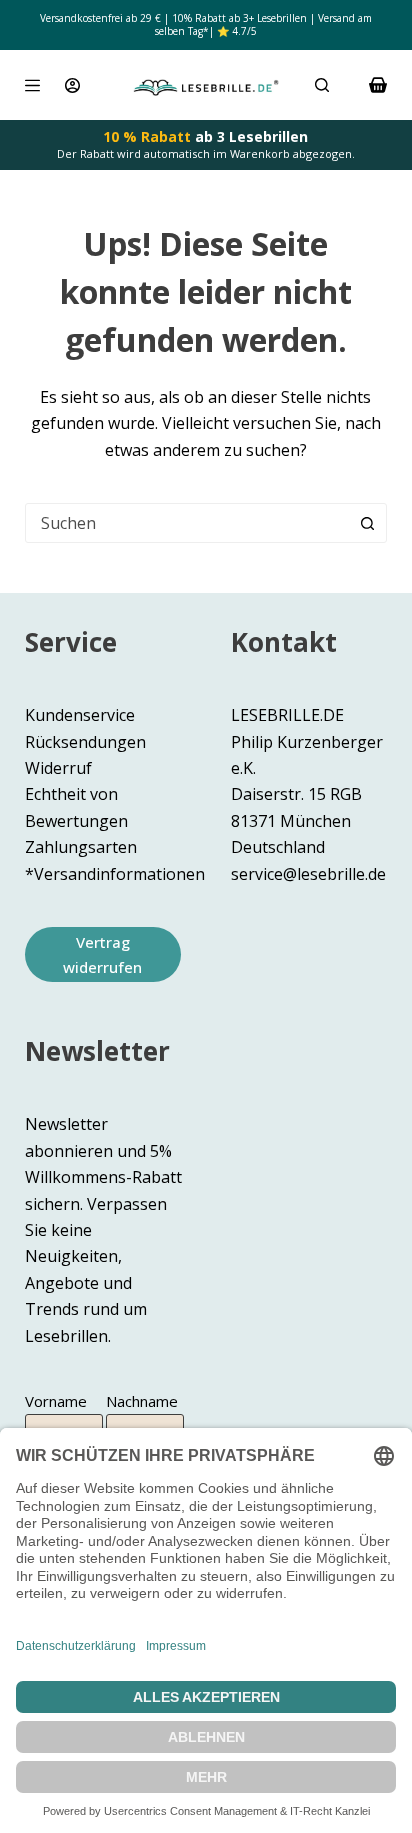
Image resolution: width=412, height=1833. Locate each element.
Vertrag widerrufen (102, 954)
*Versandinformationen (115, 874)
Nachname (142, 1401)
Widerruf (58, 768)
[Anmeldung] (72, 85)
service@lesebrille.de (308, 874)
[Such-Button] (367, 523)
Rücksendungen (85, 742)
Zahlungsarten (81, 847)
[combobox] (187, 523)
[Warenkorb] (378, 85)
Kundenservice (80, 715)
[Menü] (32, 85)
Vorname (56, 1401)
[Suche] (322, 85)
